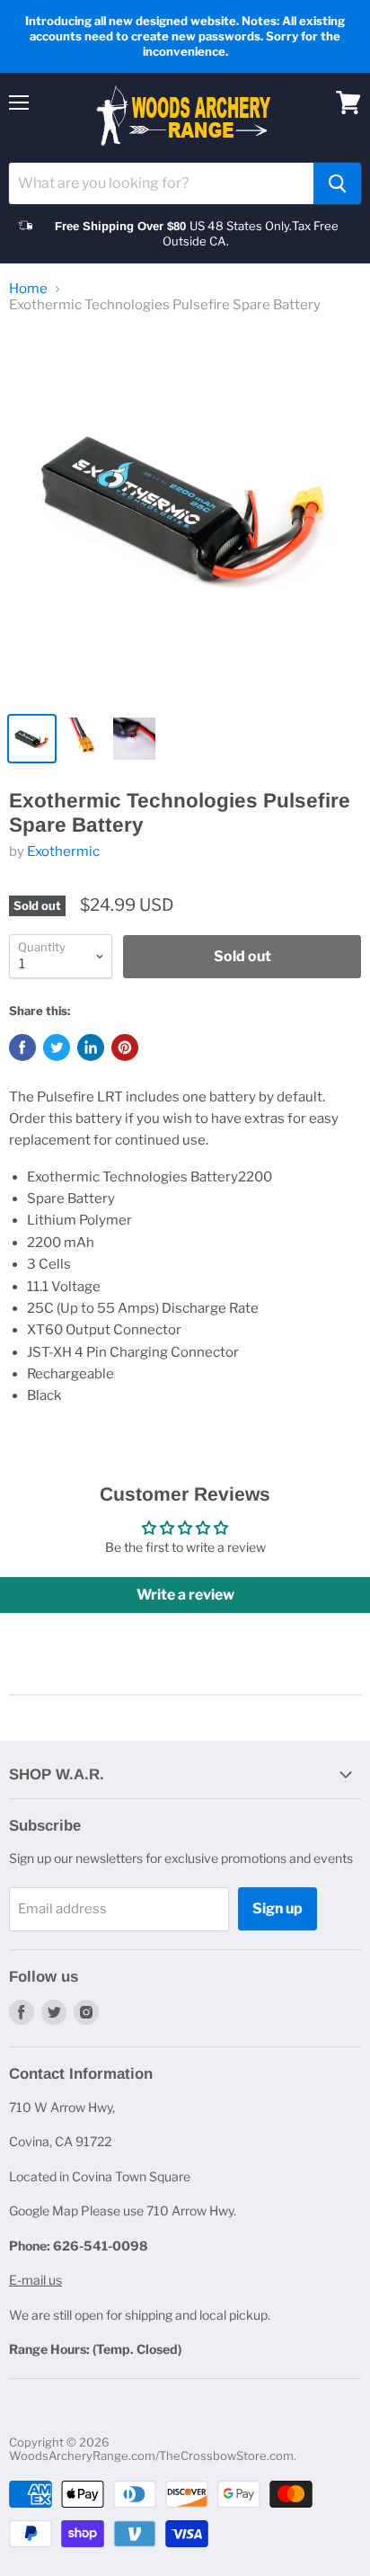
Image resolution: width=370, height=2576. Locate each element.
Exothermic (63, 851)
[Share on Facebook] (22, 1047)
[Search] (337, 183)
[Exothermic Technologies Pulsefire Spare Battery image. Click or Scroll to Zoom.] (185, 516)
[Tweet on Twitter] (57, 1047)
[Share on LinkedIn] (91, 1047)
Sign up (277, 1908)
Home (28, 289)
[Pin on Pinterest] (125, 1047)
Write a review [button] (185, 1595)
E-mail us (35, 2280)
